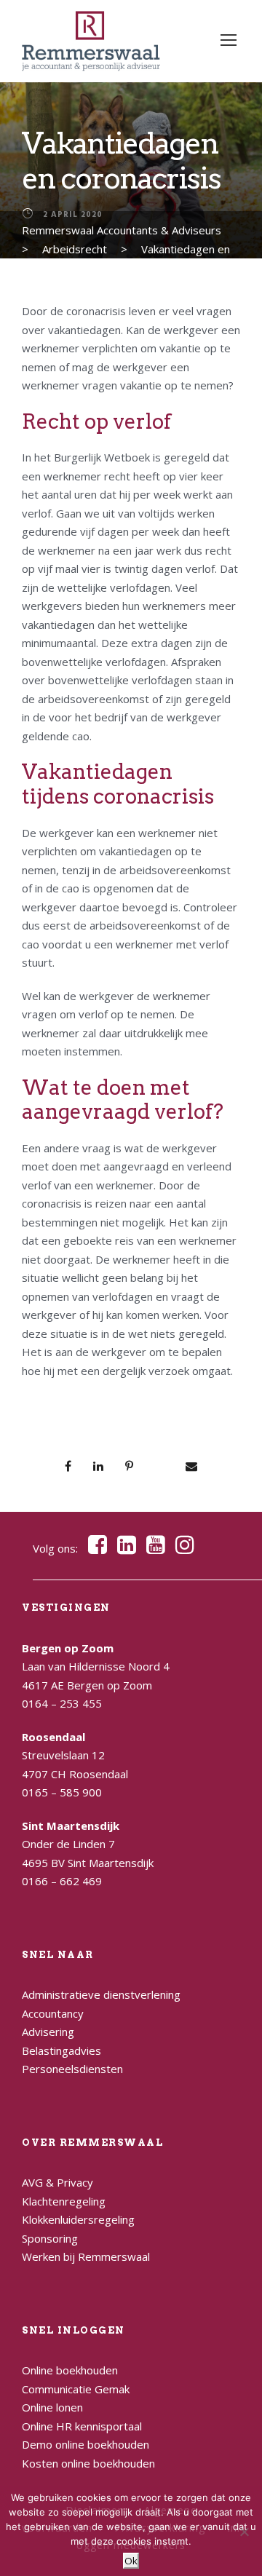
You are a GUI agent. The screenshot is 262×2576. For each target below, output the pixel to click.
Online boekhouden (70, 2370)
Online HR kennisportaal (82, 2426)
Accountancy (53, 2013)
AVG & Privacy (57, 2182)
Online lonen (52, 2407)
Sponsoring (50, 2238)
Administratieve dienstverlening (101, 1994)
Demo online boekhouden (86, 2444)
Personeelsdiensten (72, 2069)
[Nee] (244, 2532)
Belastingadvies (61, 2050)
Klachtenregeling (64, 2201)
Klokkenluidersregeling (78, 2219)
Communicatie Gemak (76, 2389)
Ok (131, 2561)
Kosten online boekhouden (88, 2463)
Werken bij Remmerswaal (86, 2256)
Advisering (48, 2032)
